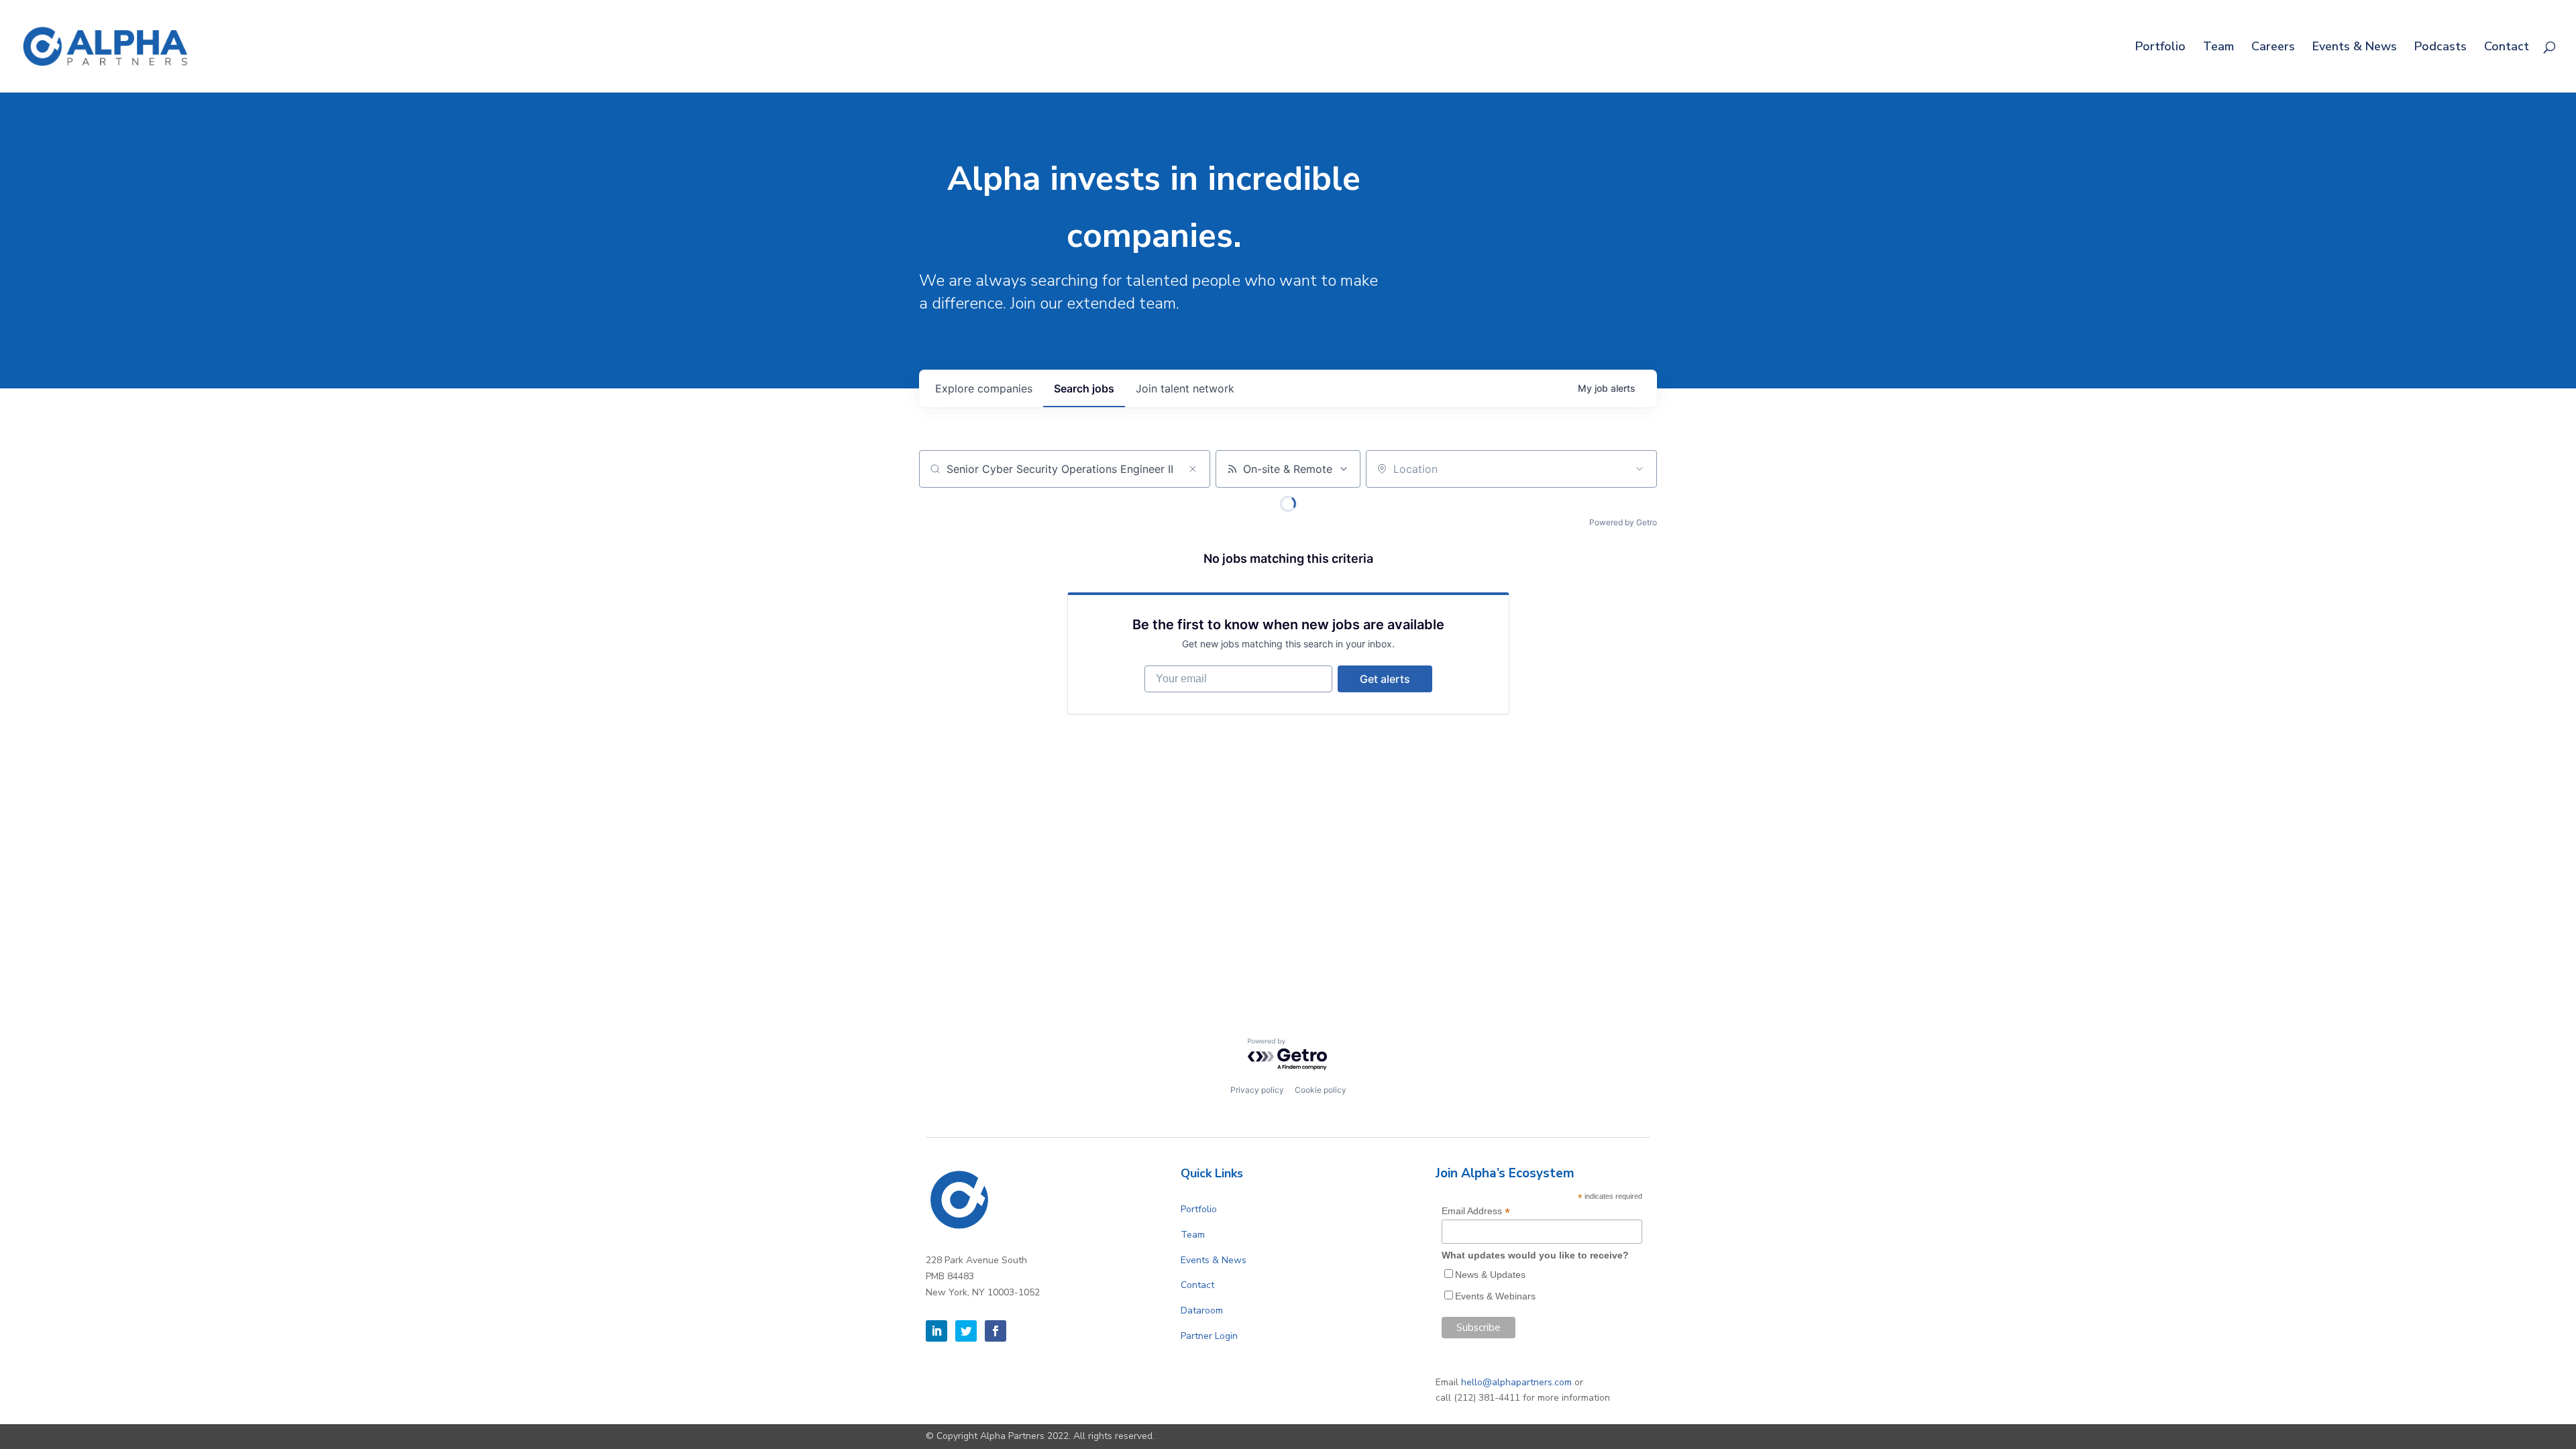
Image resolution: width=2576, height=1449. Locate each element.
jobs (1084, 388)
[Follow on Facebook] (996, 1331)
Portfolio (2160, 48)
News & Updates (1490, 1275)
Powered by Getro (1623, 522)
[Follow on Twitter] (966, 1331)
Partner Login (1209, 1336)
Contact (2507, 48)
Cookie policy (1321, 1090)
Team (2218, 48)
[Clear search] (1193, 469)
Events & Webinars (1495, 1296)
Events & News (2355, 48)
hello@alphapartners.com (1516, 1382)
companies (984, 388)
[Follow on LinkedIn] (936, 1331)
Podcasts (2440, 48)
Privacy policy (1257, 1090)
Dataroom (1202, 1310)
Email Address (1476, 1211)
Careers (2273, 48)
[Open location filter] (1640, 469)
